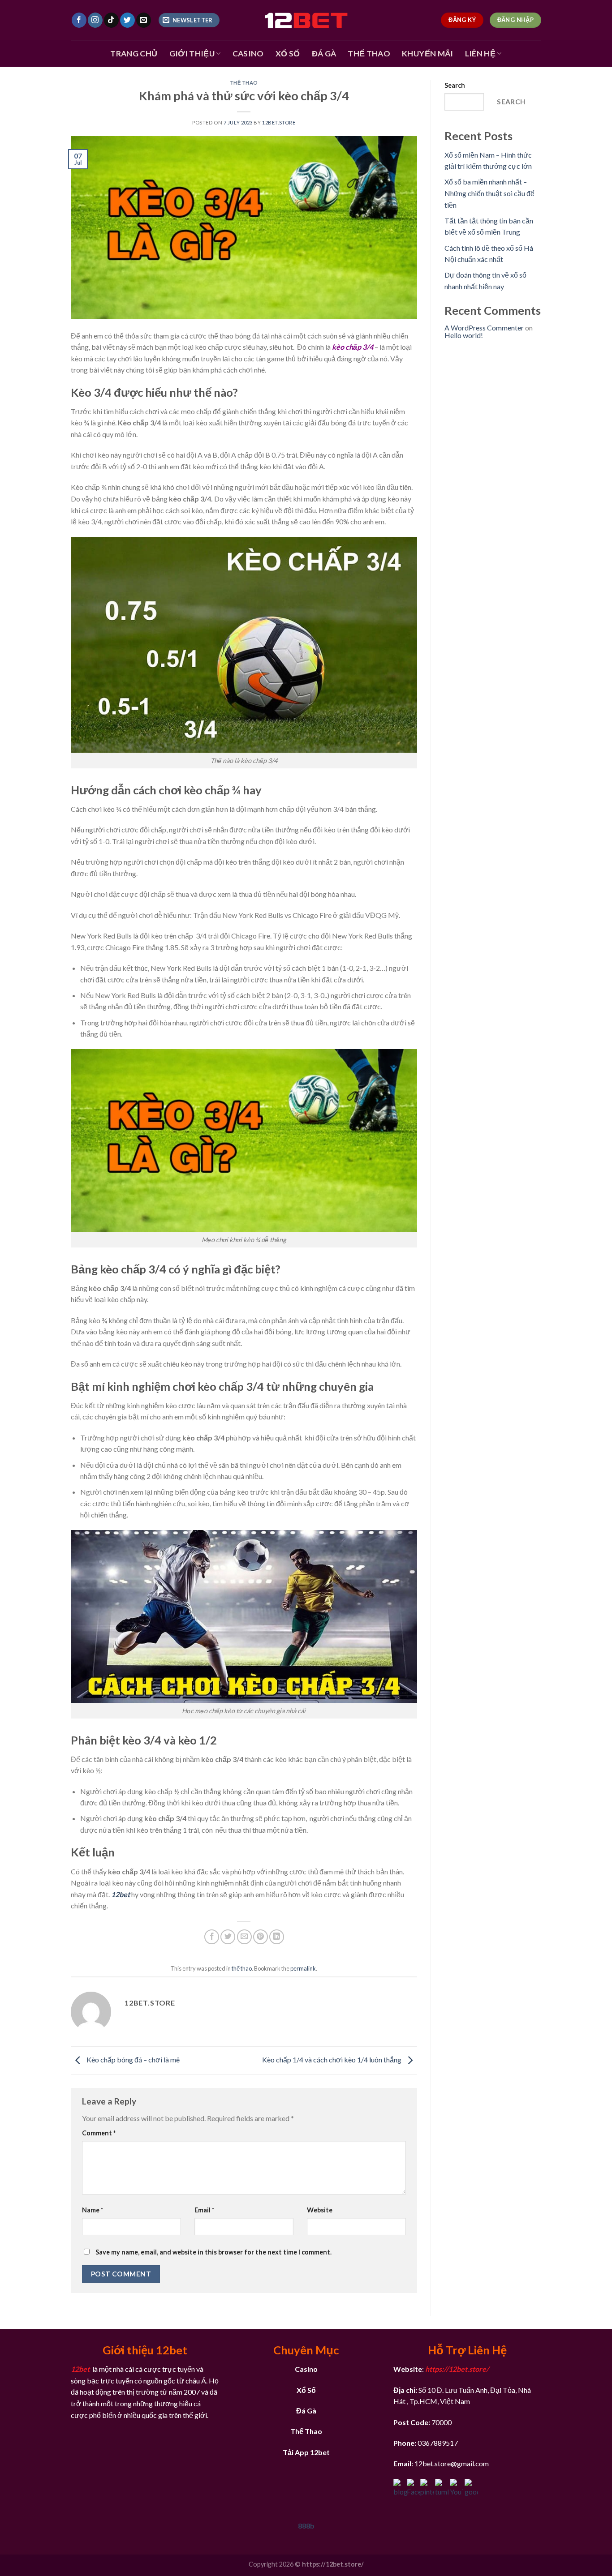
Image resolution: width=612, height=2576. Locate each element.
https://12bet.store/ (457, 2369)
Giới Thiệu (192, 54)
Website (320, 2210)
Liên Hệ (480, 54)
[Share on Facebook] (212, 1937)
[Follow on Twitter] (127, 20)
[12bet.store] (306, 20)
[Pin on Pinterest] (261, 1937)
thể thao (244, 83)
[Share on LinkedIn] (277, 1937)
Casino (248, 54)
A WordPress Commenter (484, 328)
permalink (303, 1968)
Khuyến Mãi (428, 54)
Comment (99, 2133)
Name (93, 2210)
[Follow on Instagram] (95, 20)
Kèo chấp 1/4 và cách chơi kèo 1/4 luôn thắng (332, 2060)
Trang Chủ (134, 54)
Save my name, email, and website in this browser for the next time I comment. (213, 2252)
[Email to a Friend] (244, 1937)
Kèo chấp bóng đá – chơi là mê (133, 2060)
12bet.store (279, 122)
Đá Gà (324, 54)
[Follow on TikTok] (111, 20)
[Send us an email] (144, 20)
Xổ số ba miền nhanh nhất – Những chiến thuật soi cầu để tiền (489, 193)
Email (204, 2210)
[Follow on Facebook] (79, 20)
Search (455, 85)
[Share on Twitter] (228, 1937)
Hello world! (464, 335)
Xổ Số (288, 54)
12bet (121, 1894)
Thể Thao (369, 54)
